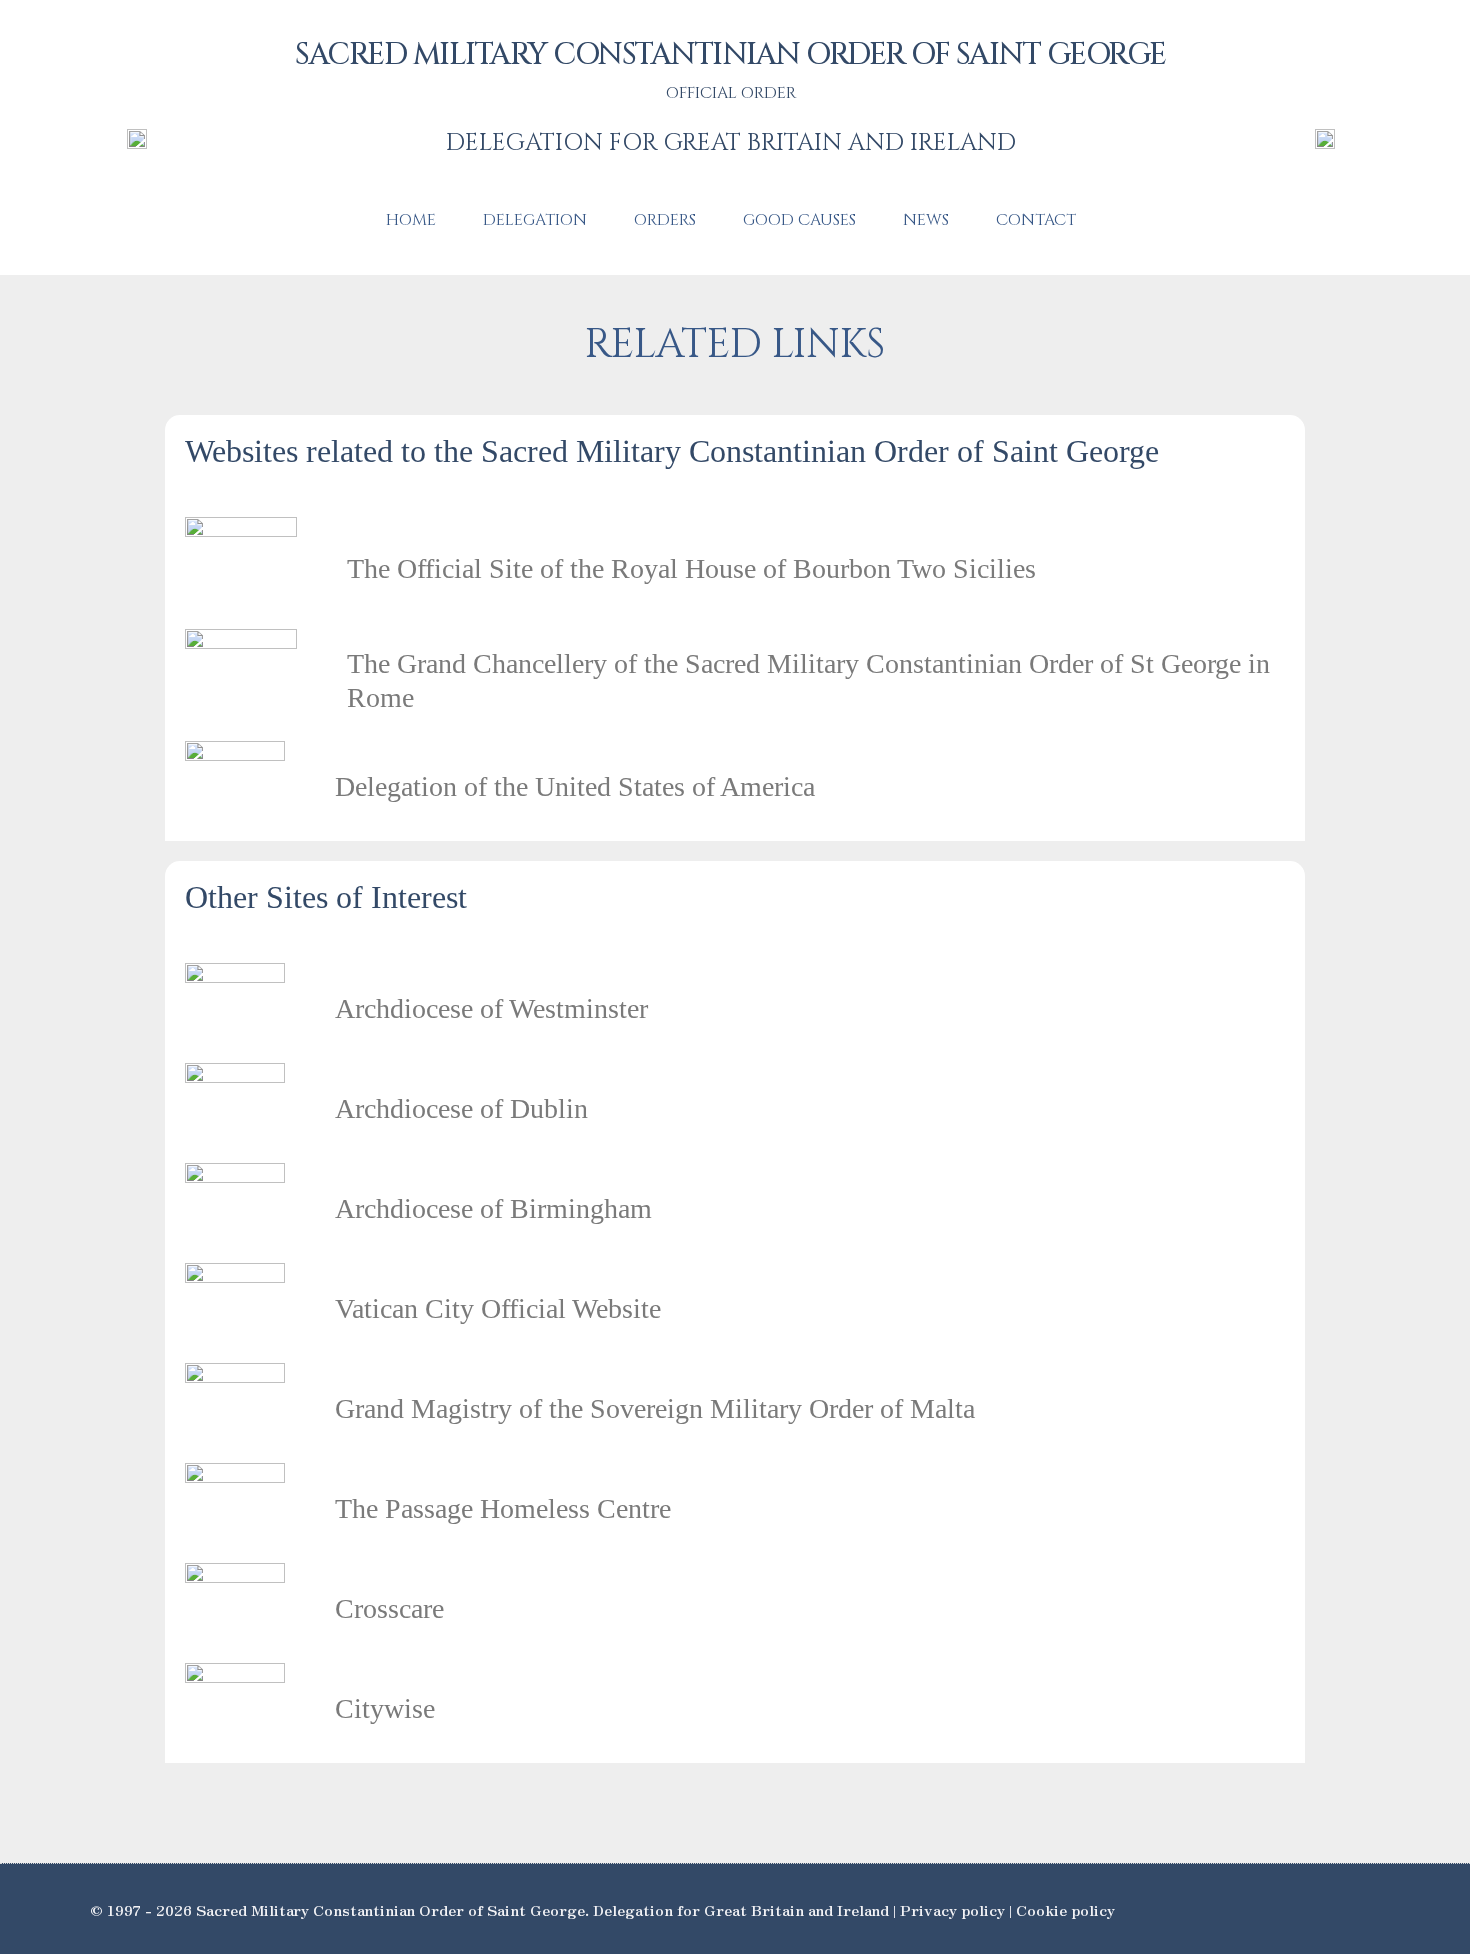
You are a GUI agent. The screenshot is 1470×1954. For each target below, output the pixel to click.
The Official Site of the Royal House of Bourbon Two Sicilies (691, 568)
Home (411, 220)
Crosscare (389, 1608)
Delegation (535, 220)
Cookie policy (1065, 1909)
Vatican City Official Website (498, 1308)
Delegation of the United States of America (575, 786)
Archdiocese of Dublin (461, 1108)
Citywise (385, 1708)
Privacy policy (952, 1909)
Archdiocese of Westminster (491, 1008)
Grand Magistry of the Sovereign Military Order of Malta (655, 1408)
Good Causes (799, 220)
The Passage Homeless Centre (503, 1508)
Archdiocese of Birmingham (493, 1208)
